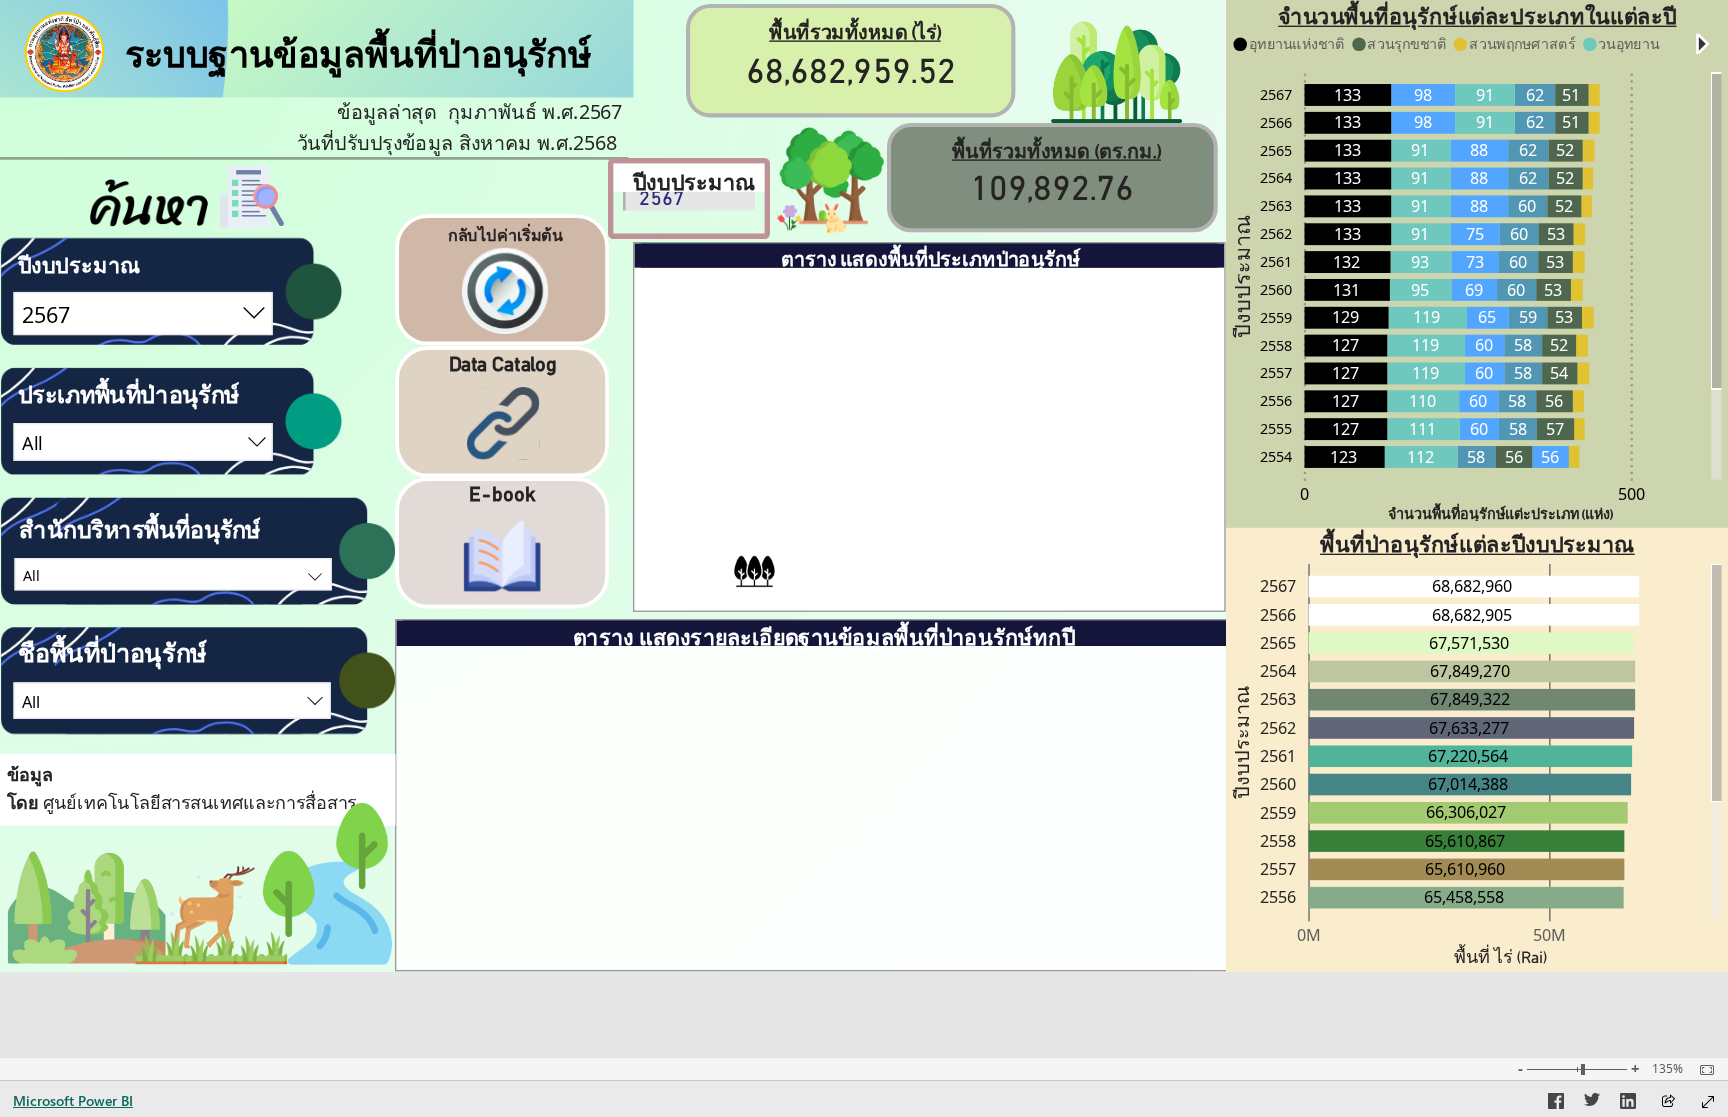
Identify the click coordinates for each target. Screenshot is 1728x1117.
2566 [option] (1276, 121)
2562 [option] (1276, 233)
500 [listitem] (1631, 494)
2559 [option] (1276, 316)
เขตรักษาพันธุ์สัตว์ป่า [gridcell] (604, 752)
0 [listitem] (1304, 494)
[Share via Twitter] (1592, 1104)
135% (1667, 1069)
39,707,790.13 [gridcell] (1014, 344)
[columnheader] (881, 296)
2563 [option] (1276, 205)
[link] (505, 281)
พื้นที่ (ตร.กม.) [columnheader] (1042, 681)
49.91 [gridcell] (911, 506)
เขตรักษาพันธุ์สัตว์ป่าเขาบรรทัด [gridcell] (820, 819)
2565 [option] (1276, 149)
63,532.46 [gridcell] (892, 344)
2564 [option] (1276, 177)
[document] (395, 88)
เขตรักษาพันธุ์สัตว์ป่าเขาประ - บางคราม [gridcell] (830, 871)
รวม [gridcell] (428, 931)
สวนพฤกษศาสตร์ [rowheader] (744, 508)
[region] (864, 486)
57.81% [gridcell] (1135, 344)
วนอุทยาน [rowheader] (771, 467)
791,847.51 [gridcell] (1179, 818)
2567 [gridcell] (430, 750)
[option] (1535, 95)
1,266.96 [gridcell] (1060, 818)
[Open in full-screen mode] (1708, 1102)
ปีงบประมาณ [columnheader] (463, 667)
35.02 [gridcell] (911, 547)
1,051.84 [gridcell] (898, 466)
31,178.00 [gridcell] (1032, 506)
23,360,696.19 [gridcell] (1014, 385)
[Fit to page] (1702, 1070)
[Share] (1668, 1102)
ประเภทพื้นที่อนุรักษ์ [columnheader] (729, 289)
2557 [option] (1276, 372)
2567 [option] (1276, 93)
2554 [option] (1276, 455)
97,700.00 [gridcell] (1183, 857)
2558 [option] (1276, 344)
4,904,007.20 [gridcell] (1018, 425)
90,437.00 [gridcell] (1183, 750)
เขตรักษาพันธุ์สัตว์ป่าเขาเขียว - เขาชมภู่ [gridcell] (833, 765)
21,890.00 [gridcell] (1032, 547)
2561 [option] (1276, 261)
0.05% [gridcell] (1141, 506)
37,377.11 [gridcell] (892, 385)
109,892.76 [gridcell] (886, 583)
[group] (851, 60)
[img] (1116, 72)
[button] (1703, 44)
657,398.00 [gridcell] (1027, 466)
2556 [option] (1276, 400)
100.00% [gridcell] (1130, 583)
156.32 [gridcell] (1067, 857)
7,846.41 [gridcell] (898, 425)
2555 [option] (1276, 428)
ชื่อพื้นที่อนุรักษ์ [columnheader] (843, 667)
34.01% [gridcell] (1135, 385)
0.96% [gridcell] (1141, 466)
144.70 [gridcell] (1067, 750)
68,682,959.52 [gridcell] (1014, 583)
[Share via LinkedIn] (1628, 1104)
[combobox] (144, 313)
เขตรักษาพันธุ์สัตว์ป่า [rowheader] (729, 386)
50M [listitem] (1549, 935)
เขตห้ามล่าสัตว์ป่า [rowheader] (741, 427)
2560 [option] (1276, 288)
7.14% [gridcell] (1141, 425)
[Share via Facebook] (1556, 1104)
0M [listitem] (1309, 935)
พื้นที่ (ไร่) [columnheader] (1164, 667)
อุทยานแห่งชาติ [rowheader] (748, 346)
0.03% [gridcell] (1141, 547)
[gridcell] (613, 933)
